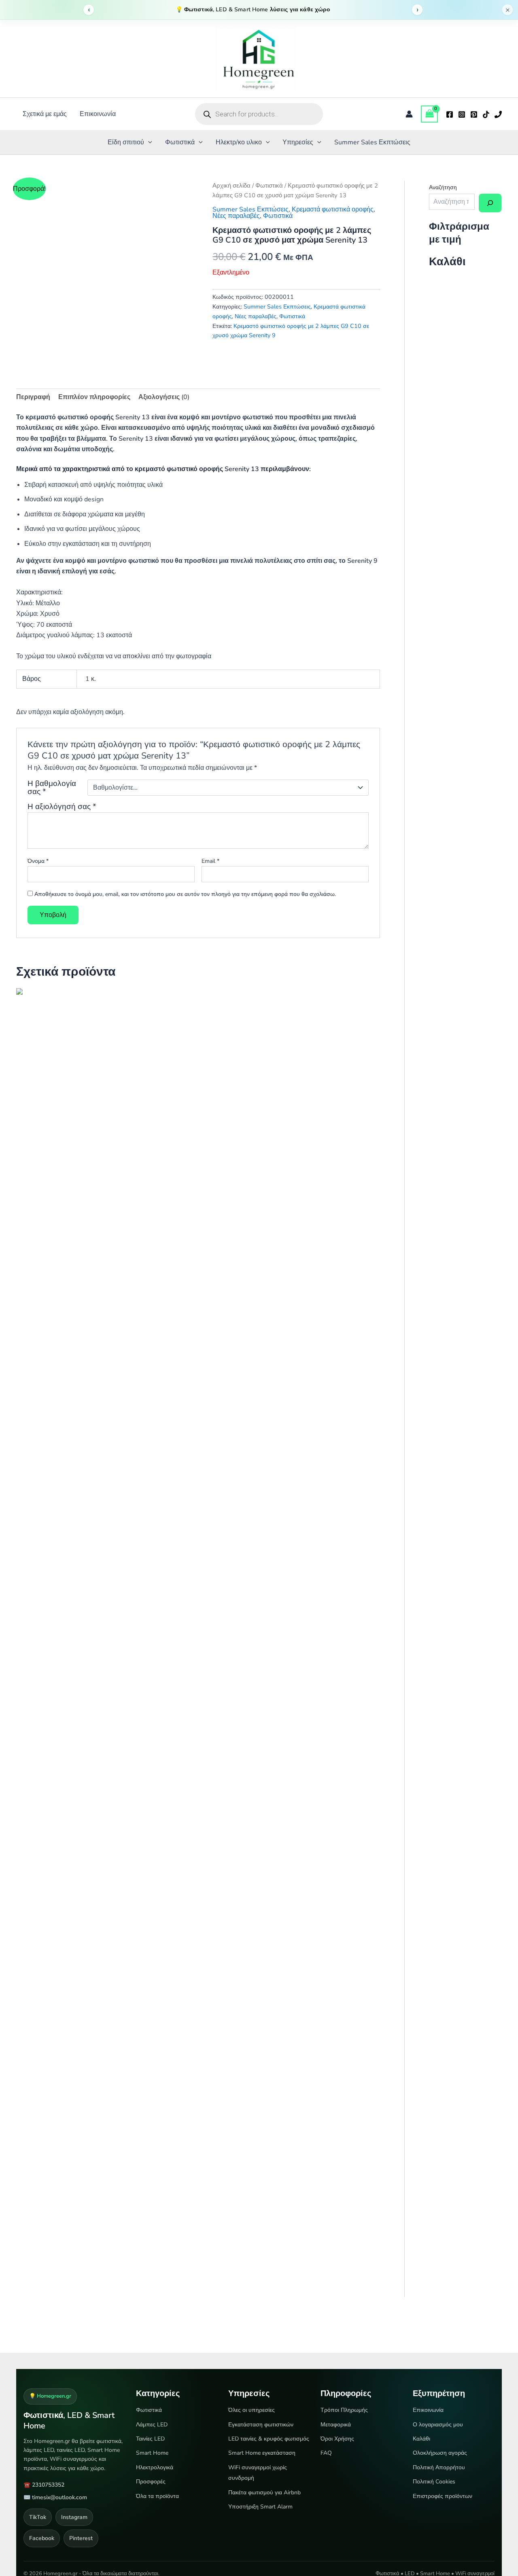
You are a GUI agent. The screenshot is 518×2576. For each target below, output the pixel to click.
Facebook (42, 2538)
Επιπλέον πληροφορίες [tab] (94, 397)
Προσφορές (151, 2482)
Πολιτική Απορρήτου (439, 2467)
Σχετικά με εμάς (45, 114)
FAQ (326, 2453)
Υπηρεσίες (298, 142)
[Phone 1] (498, 114)
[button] (148, 142)
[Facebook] (450, 114)
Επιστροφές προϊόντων (443, 2496)
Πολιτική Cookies (434, 2482)
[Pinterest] (474, 114)
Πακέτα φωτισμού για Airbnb (264, 2493)
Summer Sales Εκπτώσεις (372, 142)
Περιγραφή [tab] (33, 397)
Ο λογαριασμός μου (438, 2425)
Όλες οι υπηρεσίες (252, 2410)
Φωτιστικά (180, 142)
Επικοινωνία (98, 114)
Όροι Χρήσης (337, 2439)
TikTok (38, 2517)
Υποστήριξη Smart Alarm (260, 2507)
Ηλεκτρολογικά (155, 2467)
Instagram (74, 2517)
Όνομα (38, 861)
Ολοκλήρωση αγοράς (440, 2453)
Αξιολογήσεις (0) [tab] (164, 397)
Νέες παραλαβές (236, 216)
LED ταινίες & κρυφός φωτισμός (269, 2439)
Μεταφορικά (336, 2425)
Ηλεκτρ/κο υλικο (239, 142)
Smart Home (152, 2453)
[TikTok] (486, 114)
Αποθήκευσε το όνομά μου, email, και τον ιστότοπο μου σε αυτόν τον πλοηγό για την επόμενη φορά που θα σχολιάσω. (185, 894)
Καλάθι (421, 2439)
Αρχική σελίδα (231, 186)
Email (210, 861)
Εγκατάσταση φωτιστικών (261, 2425)
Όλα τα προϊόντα (157, 2496)
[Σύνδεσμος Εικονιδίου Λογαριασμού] (409, 114)
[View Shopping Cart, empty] (429, 114)
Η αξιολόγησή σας (62, 807)
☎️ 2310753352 (44, 2485)
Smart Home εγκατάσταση (262, 2453)
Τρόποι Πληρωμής (344, 2410)
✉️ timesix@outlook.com (55, 2497)
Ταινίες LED (150, 2439)
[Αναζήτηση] (490, 203)
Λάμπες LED (152, 2425)
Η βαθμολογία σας (52, 788)
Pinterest (81, 2538)
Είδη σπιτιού (126, 142)
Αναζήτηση (443, 187)
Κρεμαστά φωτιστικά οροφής (333, 209)
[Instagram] (462, 114)
